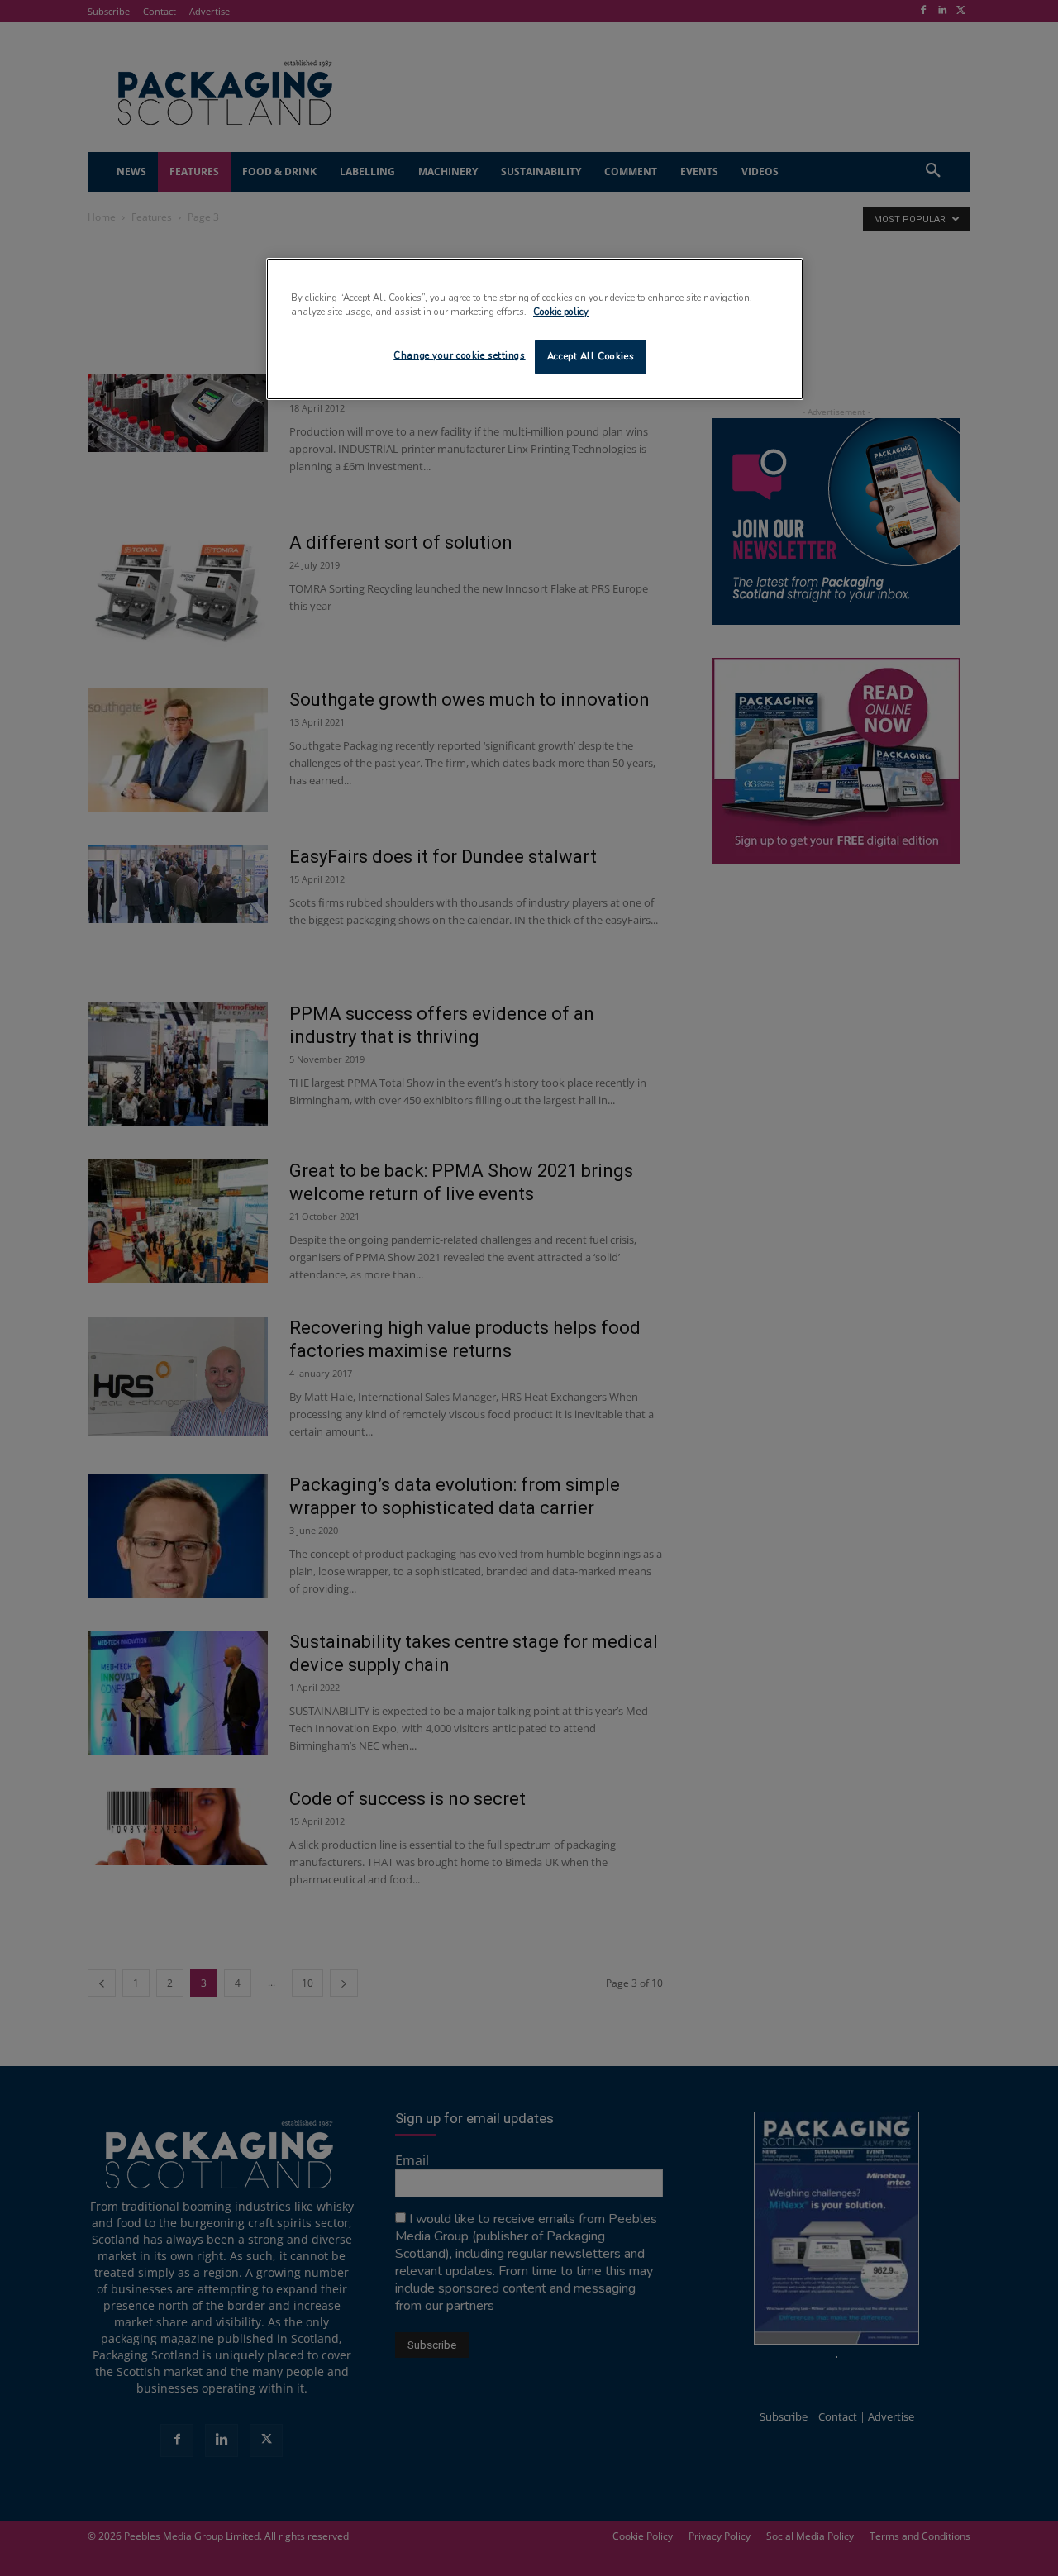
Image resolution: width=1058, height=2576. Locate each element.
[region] (535, 329)
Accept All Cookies (591, 356)
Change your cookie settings (459, 355)
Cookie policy (561, 312)
